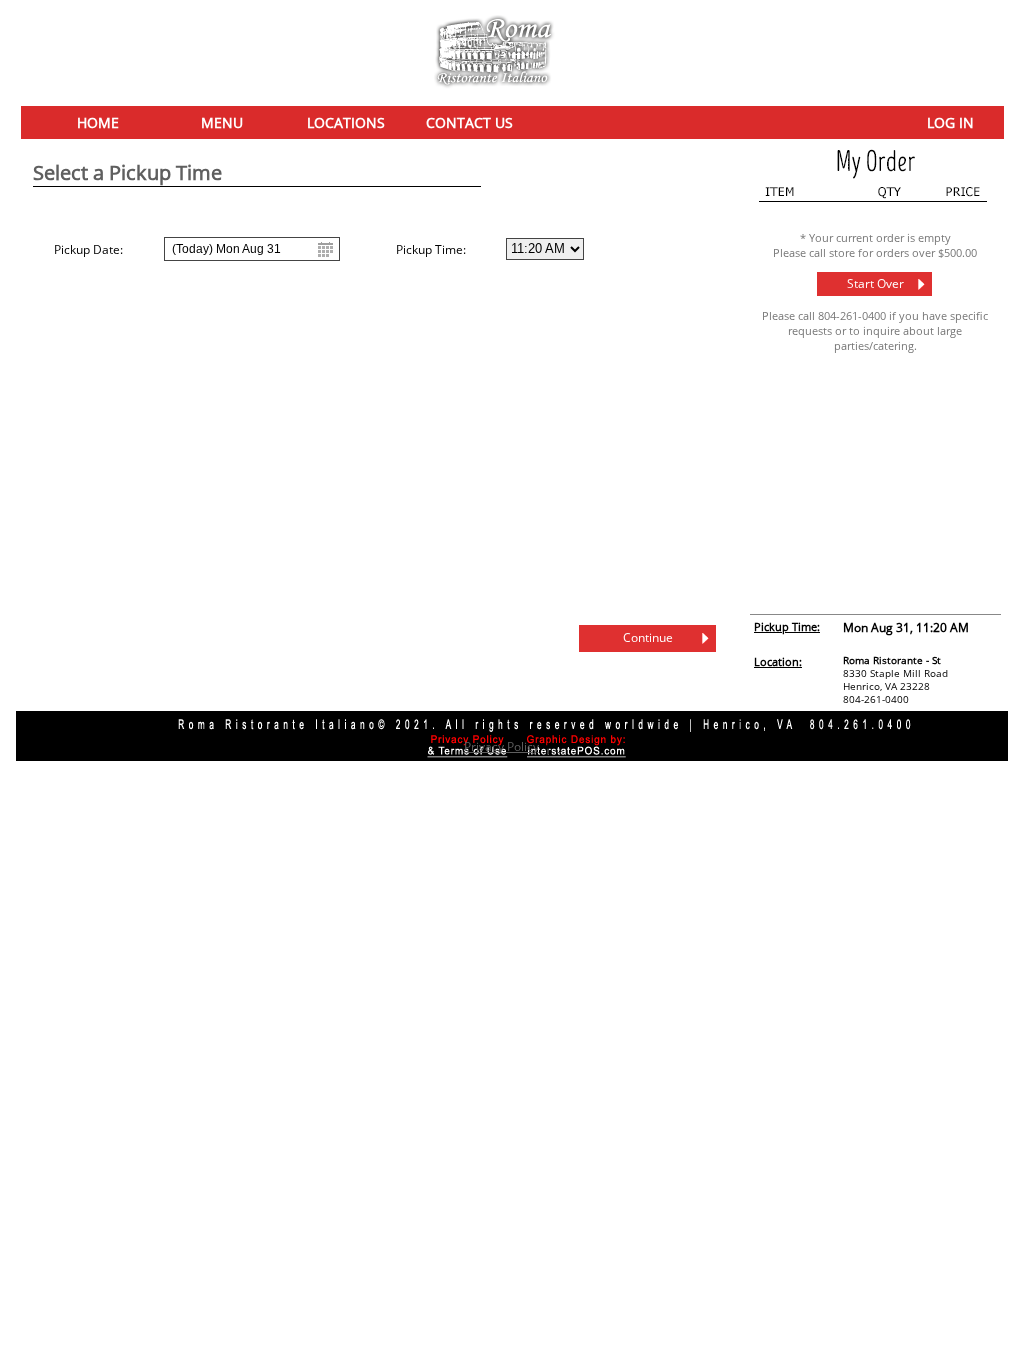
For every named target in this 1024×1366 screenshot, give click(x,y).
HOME (98, 122)
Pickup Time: (787, 626)
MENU (222, 122)
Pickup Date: (88, 249)
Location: (778, 661)
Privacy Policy (501, 746)
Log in (950, 122)
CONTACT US (469, 122)
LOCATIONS (346, 122)
